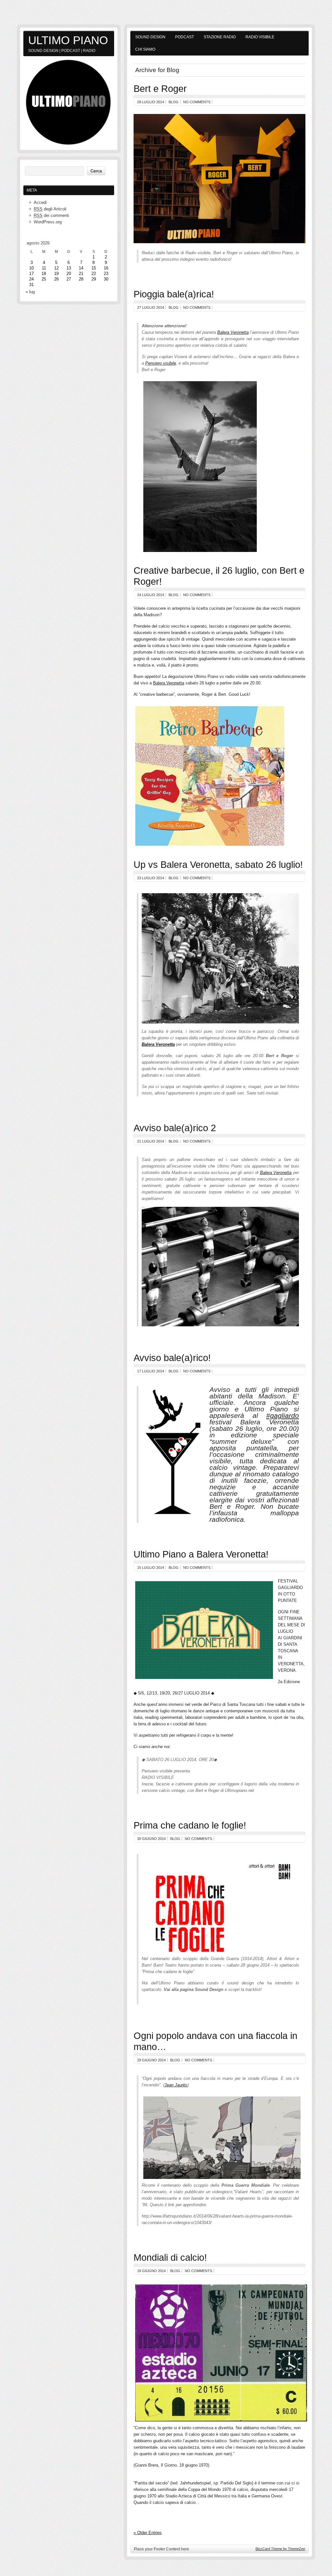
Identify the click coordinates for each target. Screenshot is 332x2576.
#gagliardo (283, 1416)
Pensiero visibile (161, 363)
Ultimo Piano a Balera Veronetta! (201, 1554)
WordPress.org (48, 222)
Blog (174, 102)
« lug (30, 292)
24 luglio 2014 (151, 595)
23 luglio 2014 (151, 878)
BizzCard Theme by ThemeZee (280, 2549)
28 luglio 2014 (151, 102)
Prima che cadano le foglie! (190, 1825)
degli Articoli (50, 209)
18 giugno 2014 (151, 2271)
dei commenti (51, 215)
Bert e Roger (160, 88)
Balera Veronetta (233, 332)
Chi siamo (145, 49)
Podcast (184, 37)
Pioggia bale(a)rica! (174, 294)
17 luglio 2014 (151, 1371)
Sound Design (150, 37)
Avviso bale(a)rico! (172, 1358)
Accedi (40, 202)
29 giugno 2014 (151, 2060)
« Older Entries (148, 2533)
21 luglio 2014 (151, 1141)
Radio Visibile (260, 37)
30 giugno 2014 (151, 1839)
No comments (197, 102)
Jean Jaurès (176, 2085)
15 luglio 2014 (151, 1568)
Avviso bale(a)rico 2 (175, 1128)
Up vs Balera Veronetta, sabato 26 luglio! (218, 864)
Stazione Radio (220, 37)
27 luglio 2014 (151, 307)
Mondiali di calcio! (170, 2257)
